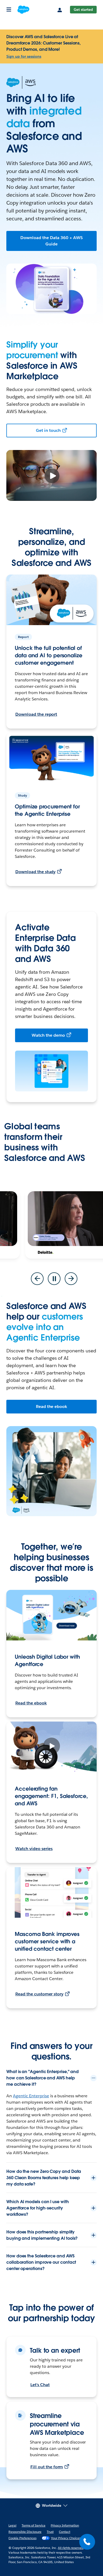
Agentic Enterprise (31, 2096)
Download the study (35, 872)
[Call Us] (87, 2542)
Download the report (36, 714)
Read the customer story (39, 1994)
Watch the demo (48, 1035)
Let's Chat (40, 2385)
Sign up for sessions (24, 56)
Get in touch (48, 430)
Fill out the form (47, 2467)
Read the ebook (52, 1406)
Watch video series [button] (34, 1849)
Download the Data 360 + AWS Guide (51, 241)
